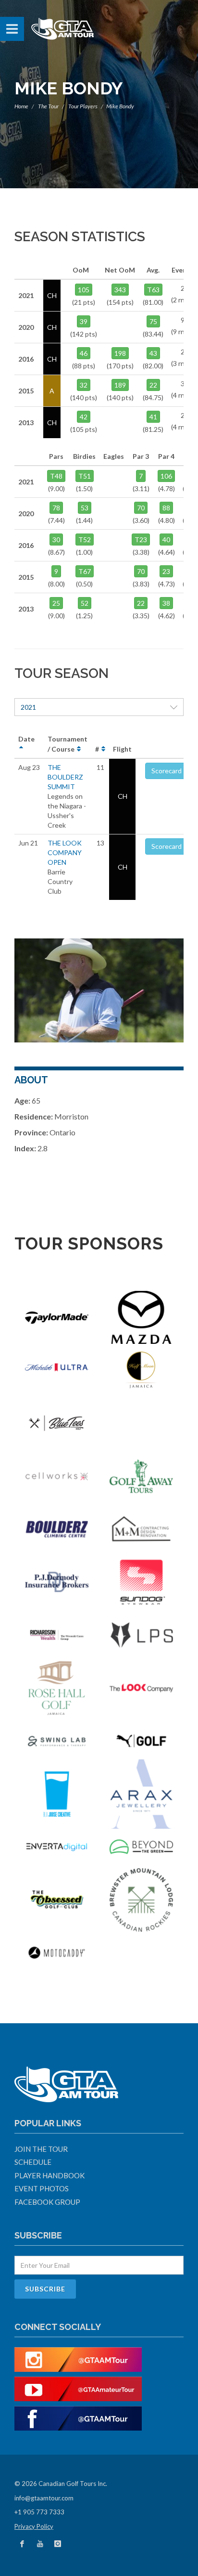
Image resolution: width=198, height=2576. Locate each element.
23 (166, 571)
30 (56, 540)
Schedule (33, 2162)
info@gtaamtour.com (44, 2498)
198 (120, 353)
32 (84, 385)
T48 (56, 476)
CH (123, 796)
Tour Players (83, 106)
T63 (153, 290)
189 (120, 385)
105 (84, 290)
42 (84, 417)
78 (56, 508)
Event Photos (42, 2188)
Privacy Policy (34, 2526)
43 (153, 353)
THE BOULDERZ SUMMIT (65, 777)
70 (141, 508)
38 (166, 603)
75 (153, 321)
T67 (85, 571)
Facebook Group (47, 2202)
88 (166, 508)
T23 (141, 540)
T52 (85, 540)
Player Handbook (49, 2175)
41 (153, 417)
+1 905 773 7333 (39, 2512)
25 (56, 603)
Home (21, 106)
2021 (28, 707)
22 (153, 385)
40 (166, 540)
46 (84, 353)
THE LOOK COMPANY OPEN (65, 852)
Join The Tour (41, 2149)
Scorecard (167, 771)
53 (85, 508)
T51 (85, 476)
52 (85, 603)
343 (120, 290)
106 (166, 476)
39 (84, 321)
